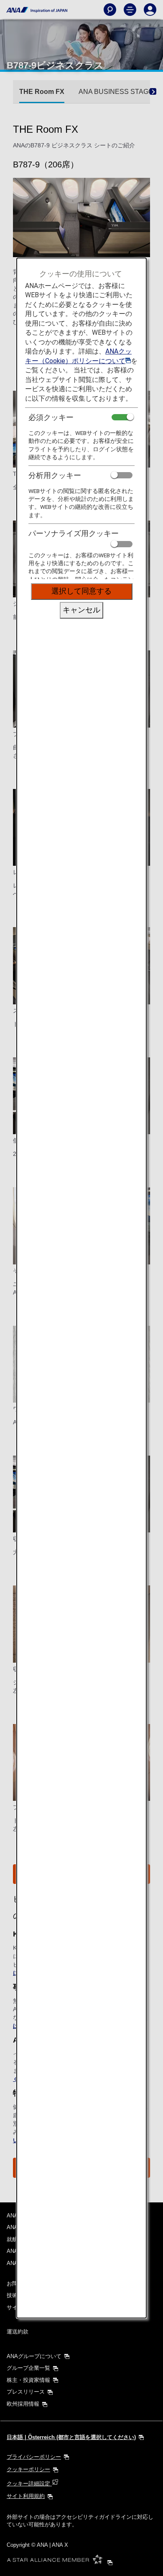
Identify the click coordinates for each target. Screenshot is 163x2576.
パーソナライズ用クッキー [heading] (74, 533)
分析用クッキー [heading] (55, 475)
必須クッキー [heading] (51, 417)
